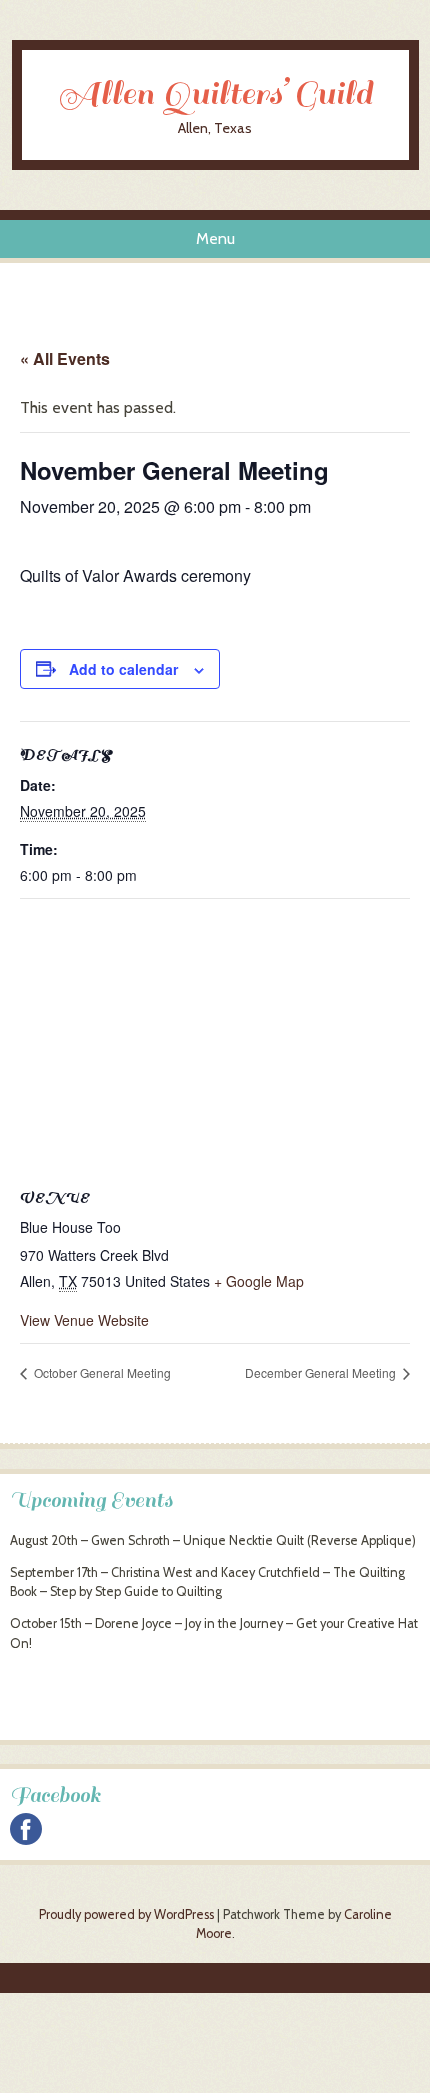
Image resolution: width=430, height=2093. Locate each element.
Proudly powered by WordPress (126, 1914)
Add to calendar (123, 669)
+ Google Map (259, 1281)
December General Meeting (322, 1372)
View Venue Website (84, 1320)
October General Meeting (101, 1372)
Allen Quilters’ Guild (215, 94)
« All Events (65, 358)
